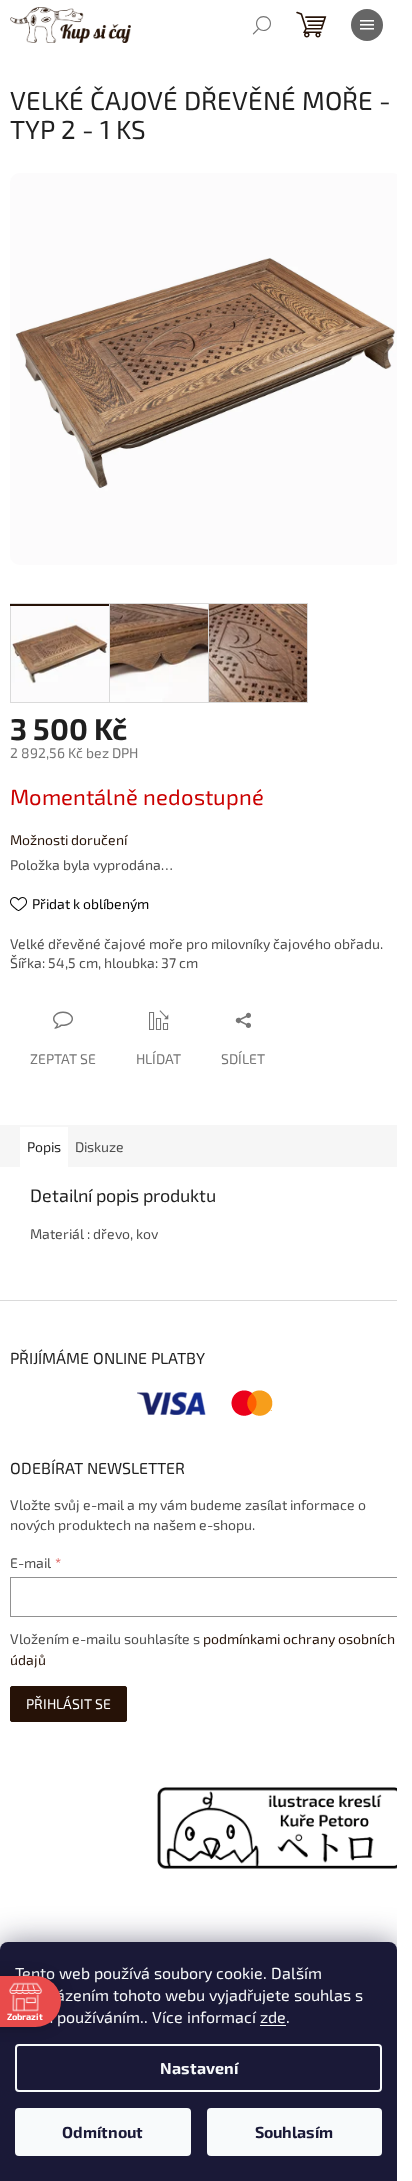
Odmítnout (102, 2131)
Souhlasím (294, 2131)
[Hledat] (262, 25)
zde (273, 2016)
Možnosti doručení (68, 839)
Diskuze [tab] (99, 1146)
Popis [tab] (44, 1146)
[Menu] (367, 25)
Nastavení (199, 2067)
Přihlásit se (68, 1703)
